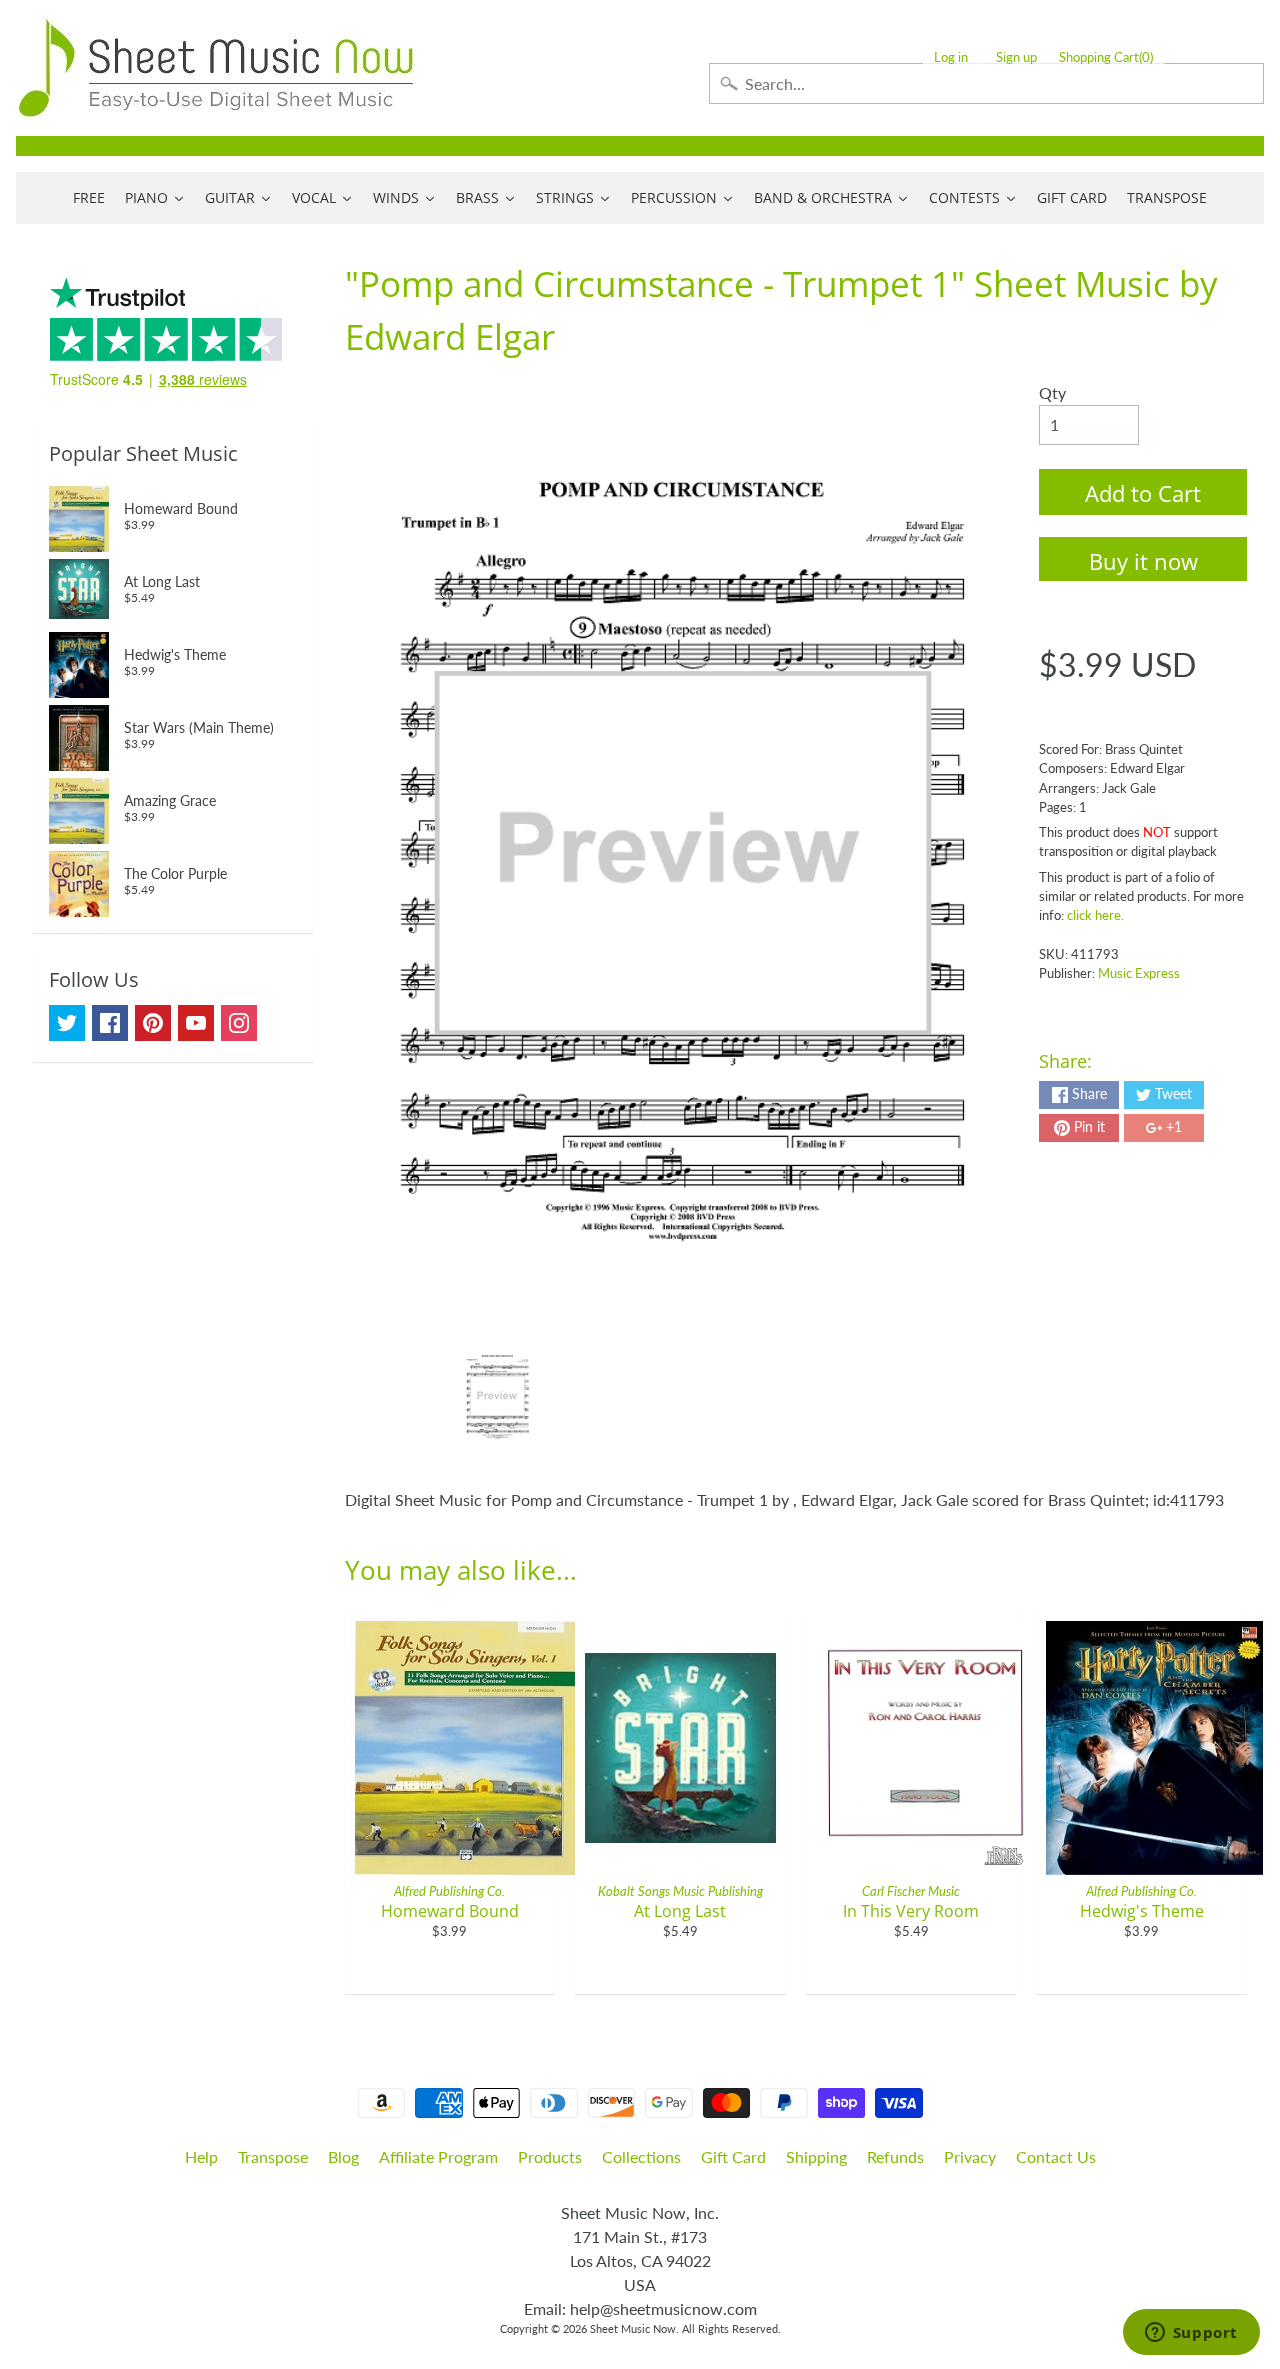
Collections (641, 2156)
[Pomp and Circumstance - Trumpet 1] (497, 1396)
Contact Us (1056, 2156)
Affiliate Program (438, 2156)
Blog (343, 2156)
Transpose (273, 2156)
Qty (1052, 392)
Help (201, 2156)
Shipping (816, 2156)
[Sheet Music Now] (216, 68)
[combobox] (986, 83)
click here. (1095, 915)
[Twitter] (67, 1023)
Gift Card (733, 2156)
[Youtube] (196, 1023)
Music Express (1139, 973)
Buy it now (1143, 561)
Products (550, 2156)
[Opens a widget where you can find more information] (1191, 2334)
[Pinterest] (153, 1023)
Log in (951, 57)
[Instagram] (239, 1023)
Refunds (895, 2156)
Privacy (970, 2156)
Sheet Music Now (633, 2328)
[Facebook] (110, 1023)
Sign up (1016, 57)
